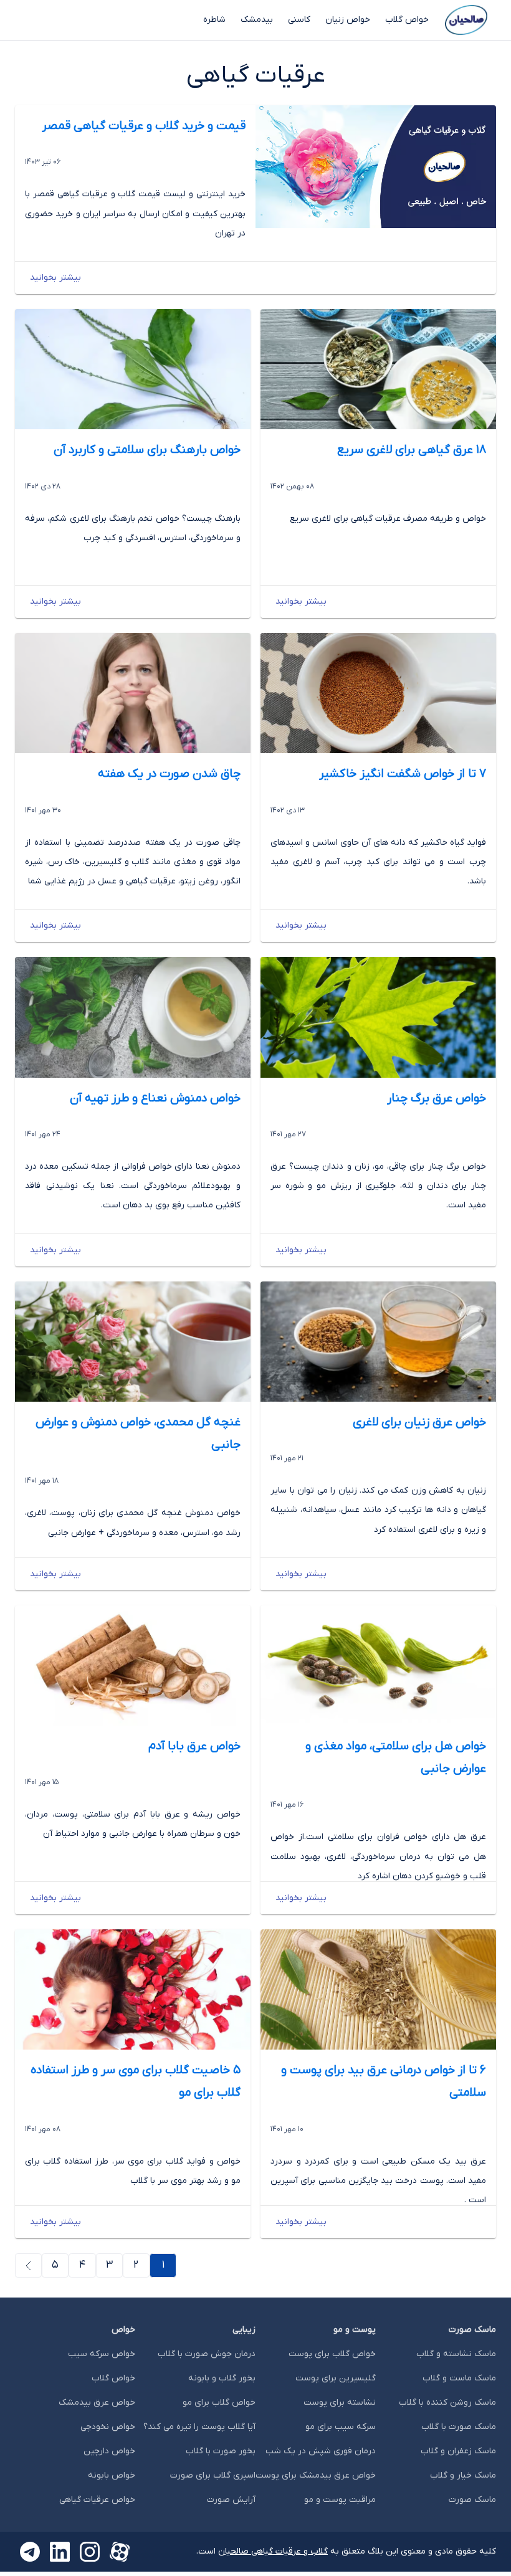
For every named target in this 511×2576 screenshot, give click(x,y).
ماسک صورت (472, 2500)
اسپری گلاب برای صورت (213, 2475)
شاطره (214, 20)
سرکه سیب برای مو (341, 2427)
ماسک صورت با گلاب (459, 2427)
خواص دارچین (109, 2451)
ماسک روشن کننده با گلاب (447, 2403)
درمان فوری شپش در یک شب (321, 2451)
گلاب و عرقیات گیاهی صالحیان (273, 2551)
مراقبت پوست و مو (340, 2500)
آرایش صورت (231, 2500)
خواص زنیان (348, 20)
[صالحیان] (466, 20)
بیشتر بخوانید (55, 278)
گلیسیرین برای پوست (336, 2378)
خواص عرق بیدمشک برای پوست (316, 2475)
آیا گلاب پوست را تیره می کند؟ (199, 2427)
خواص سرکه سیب (102, 2354)
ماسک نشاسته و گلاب (456, 2354)
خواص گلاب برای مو (219, 2403)
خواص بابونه (112, 2475)
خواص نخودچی (108, 2427)
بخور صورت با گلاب (221, 2451)
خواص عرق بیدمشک (97, 2403)
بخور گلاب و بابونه (222, 2378)
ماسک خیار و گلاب (463, 2475)
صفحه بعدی (15, 2265)
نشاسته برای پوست (340, 2403)
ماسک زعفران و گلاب (458, 2451)
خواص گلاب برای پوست (332, 2354)
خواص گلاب (407, 20)
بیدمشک (257, 20)
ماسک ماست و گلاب (459, 2378)
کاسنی (299, 20)
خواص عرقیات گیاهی (97, 2500)
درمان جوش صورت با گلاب (207, 2354)
